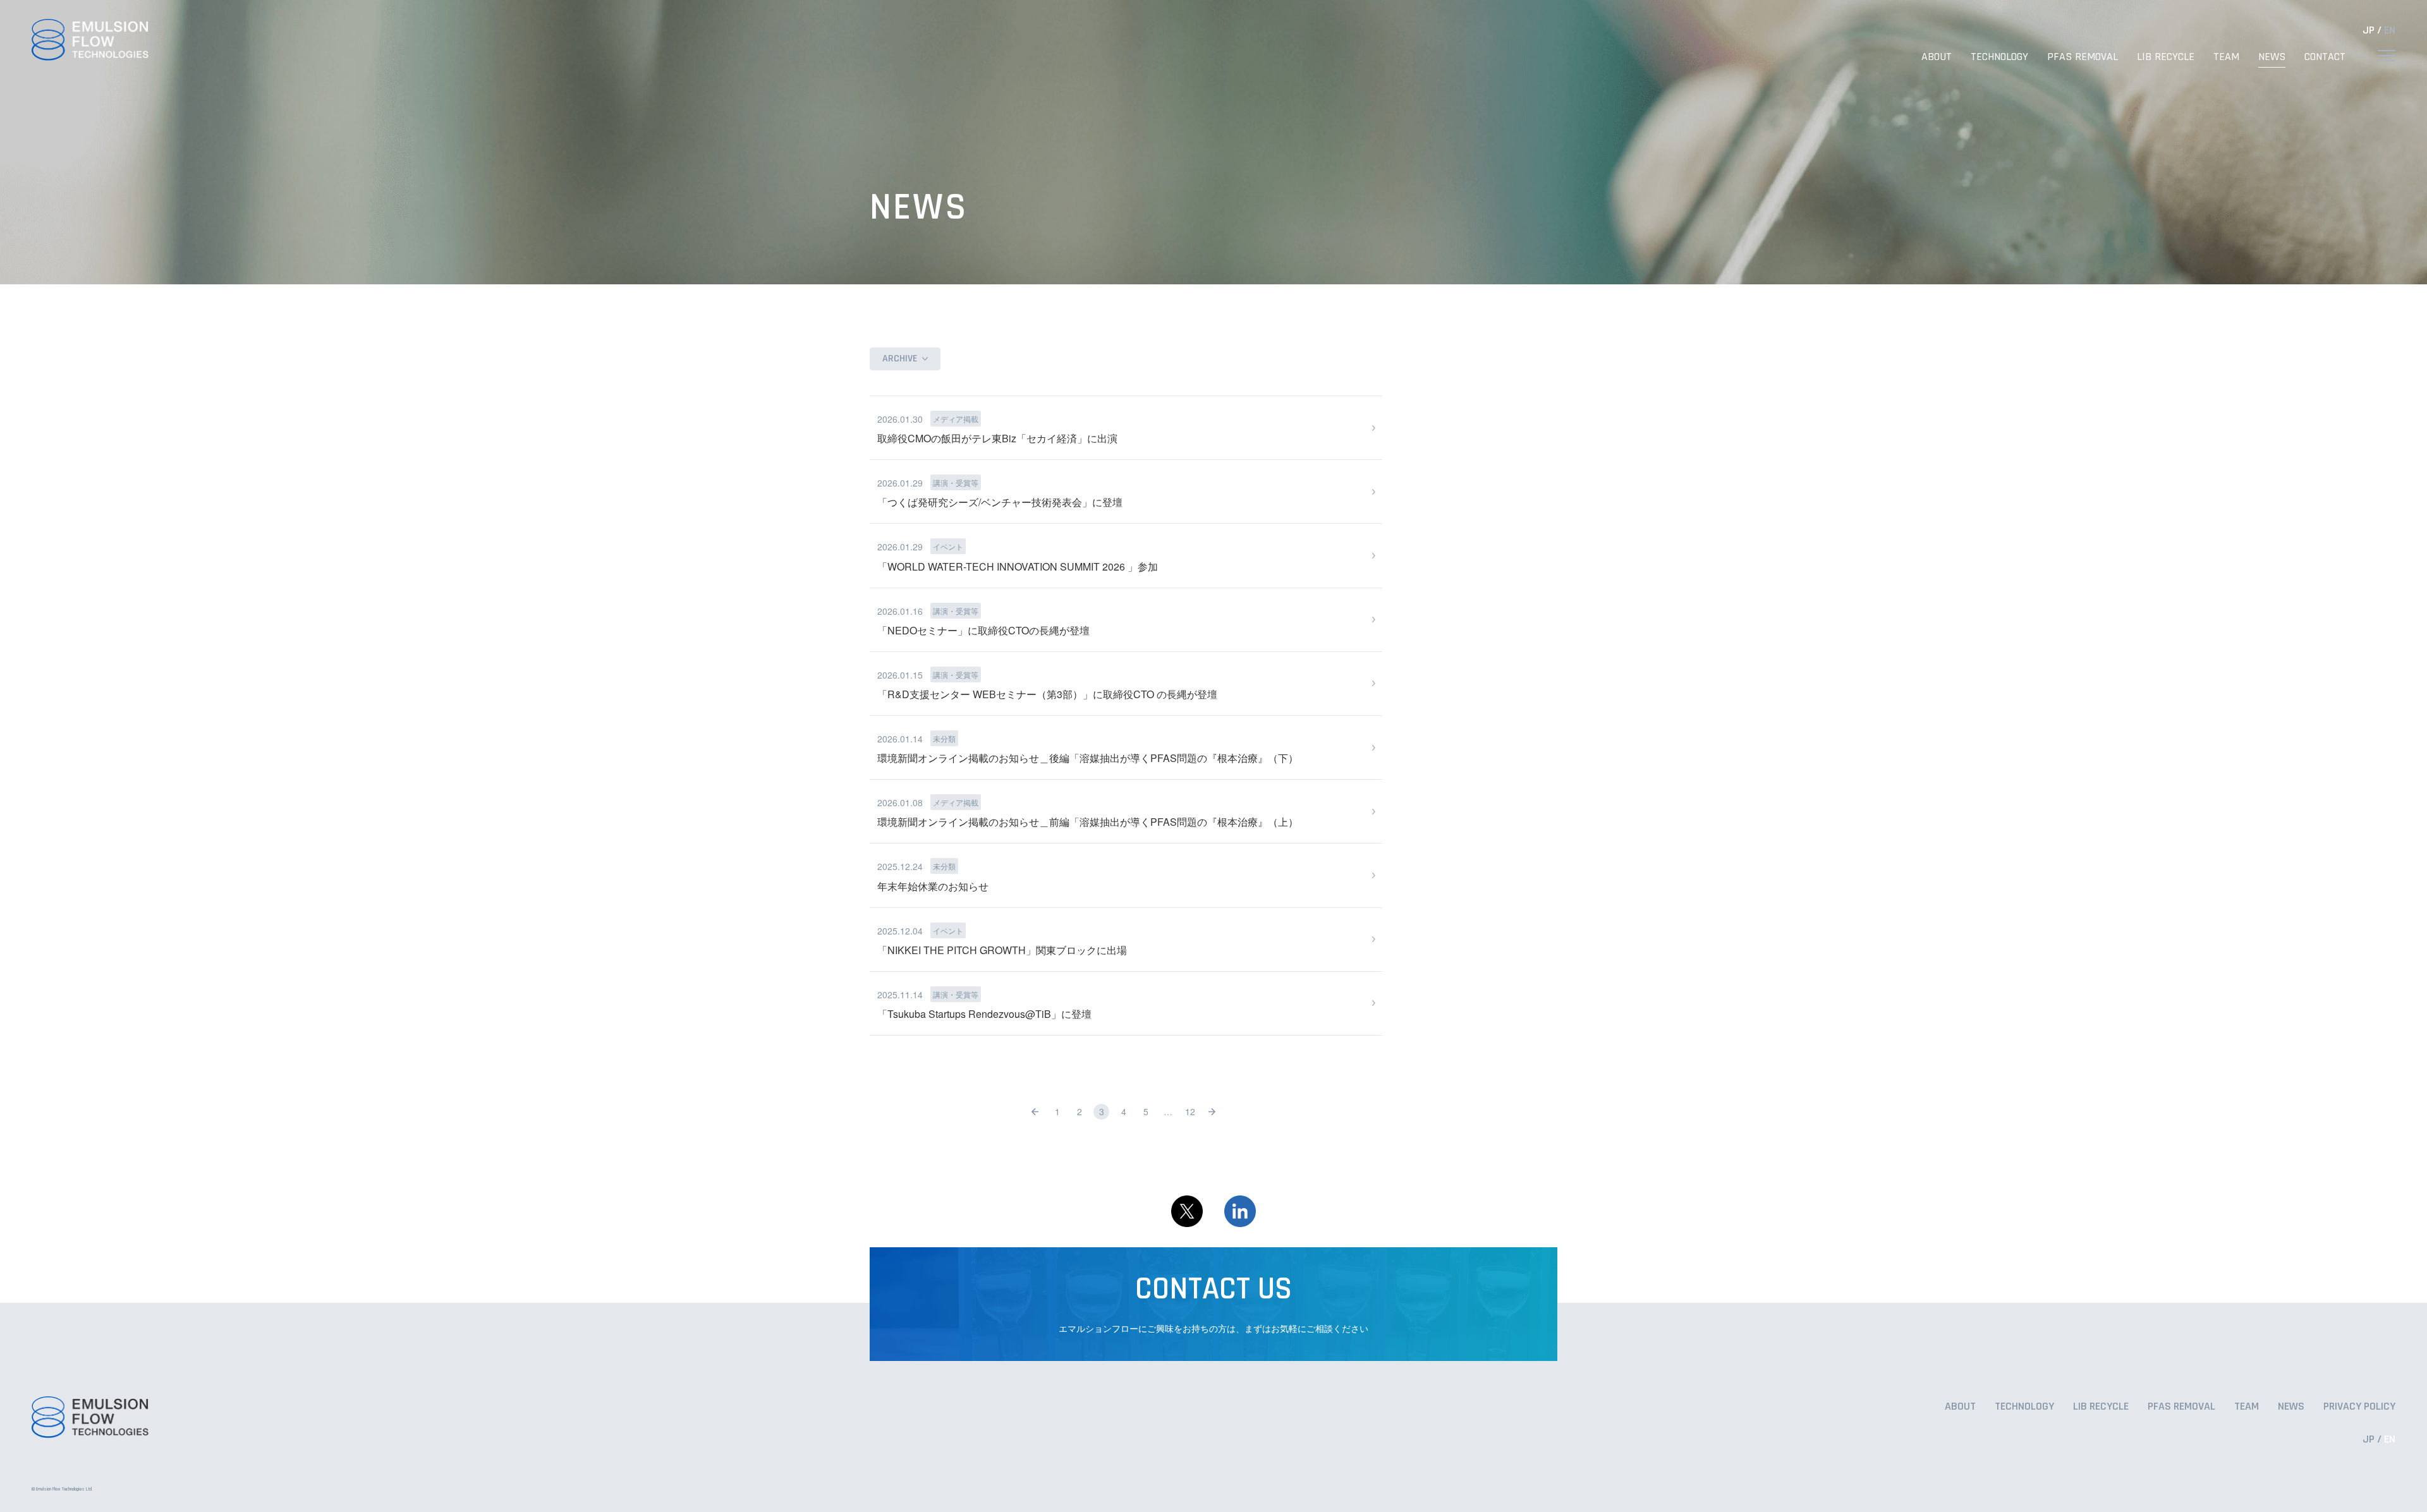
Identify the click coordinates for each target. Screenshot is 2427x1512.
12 (1190, 1111)
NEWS (2272, 57)
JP (2369, 30)
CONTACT (2325, 57)
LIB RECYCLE (2166, 57)
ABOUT (1937, 57)
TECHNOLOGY (1999, 57)
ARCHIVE (900, 359)
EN (2390, 30)
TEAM (2226, 57)
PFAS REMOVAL (2083, 57)
